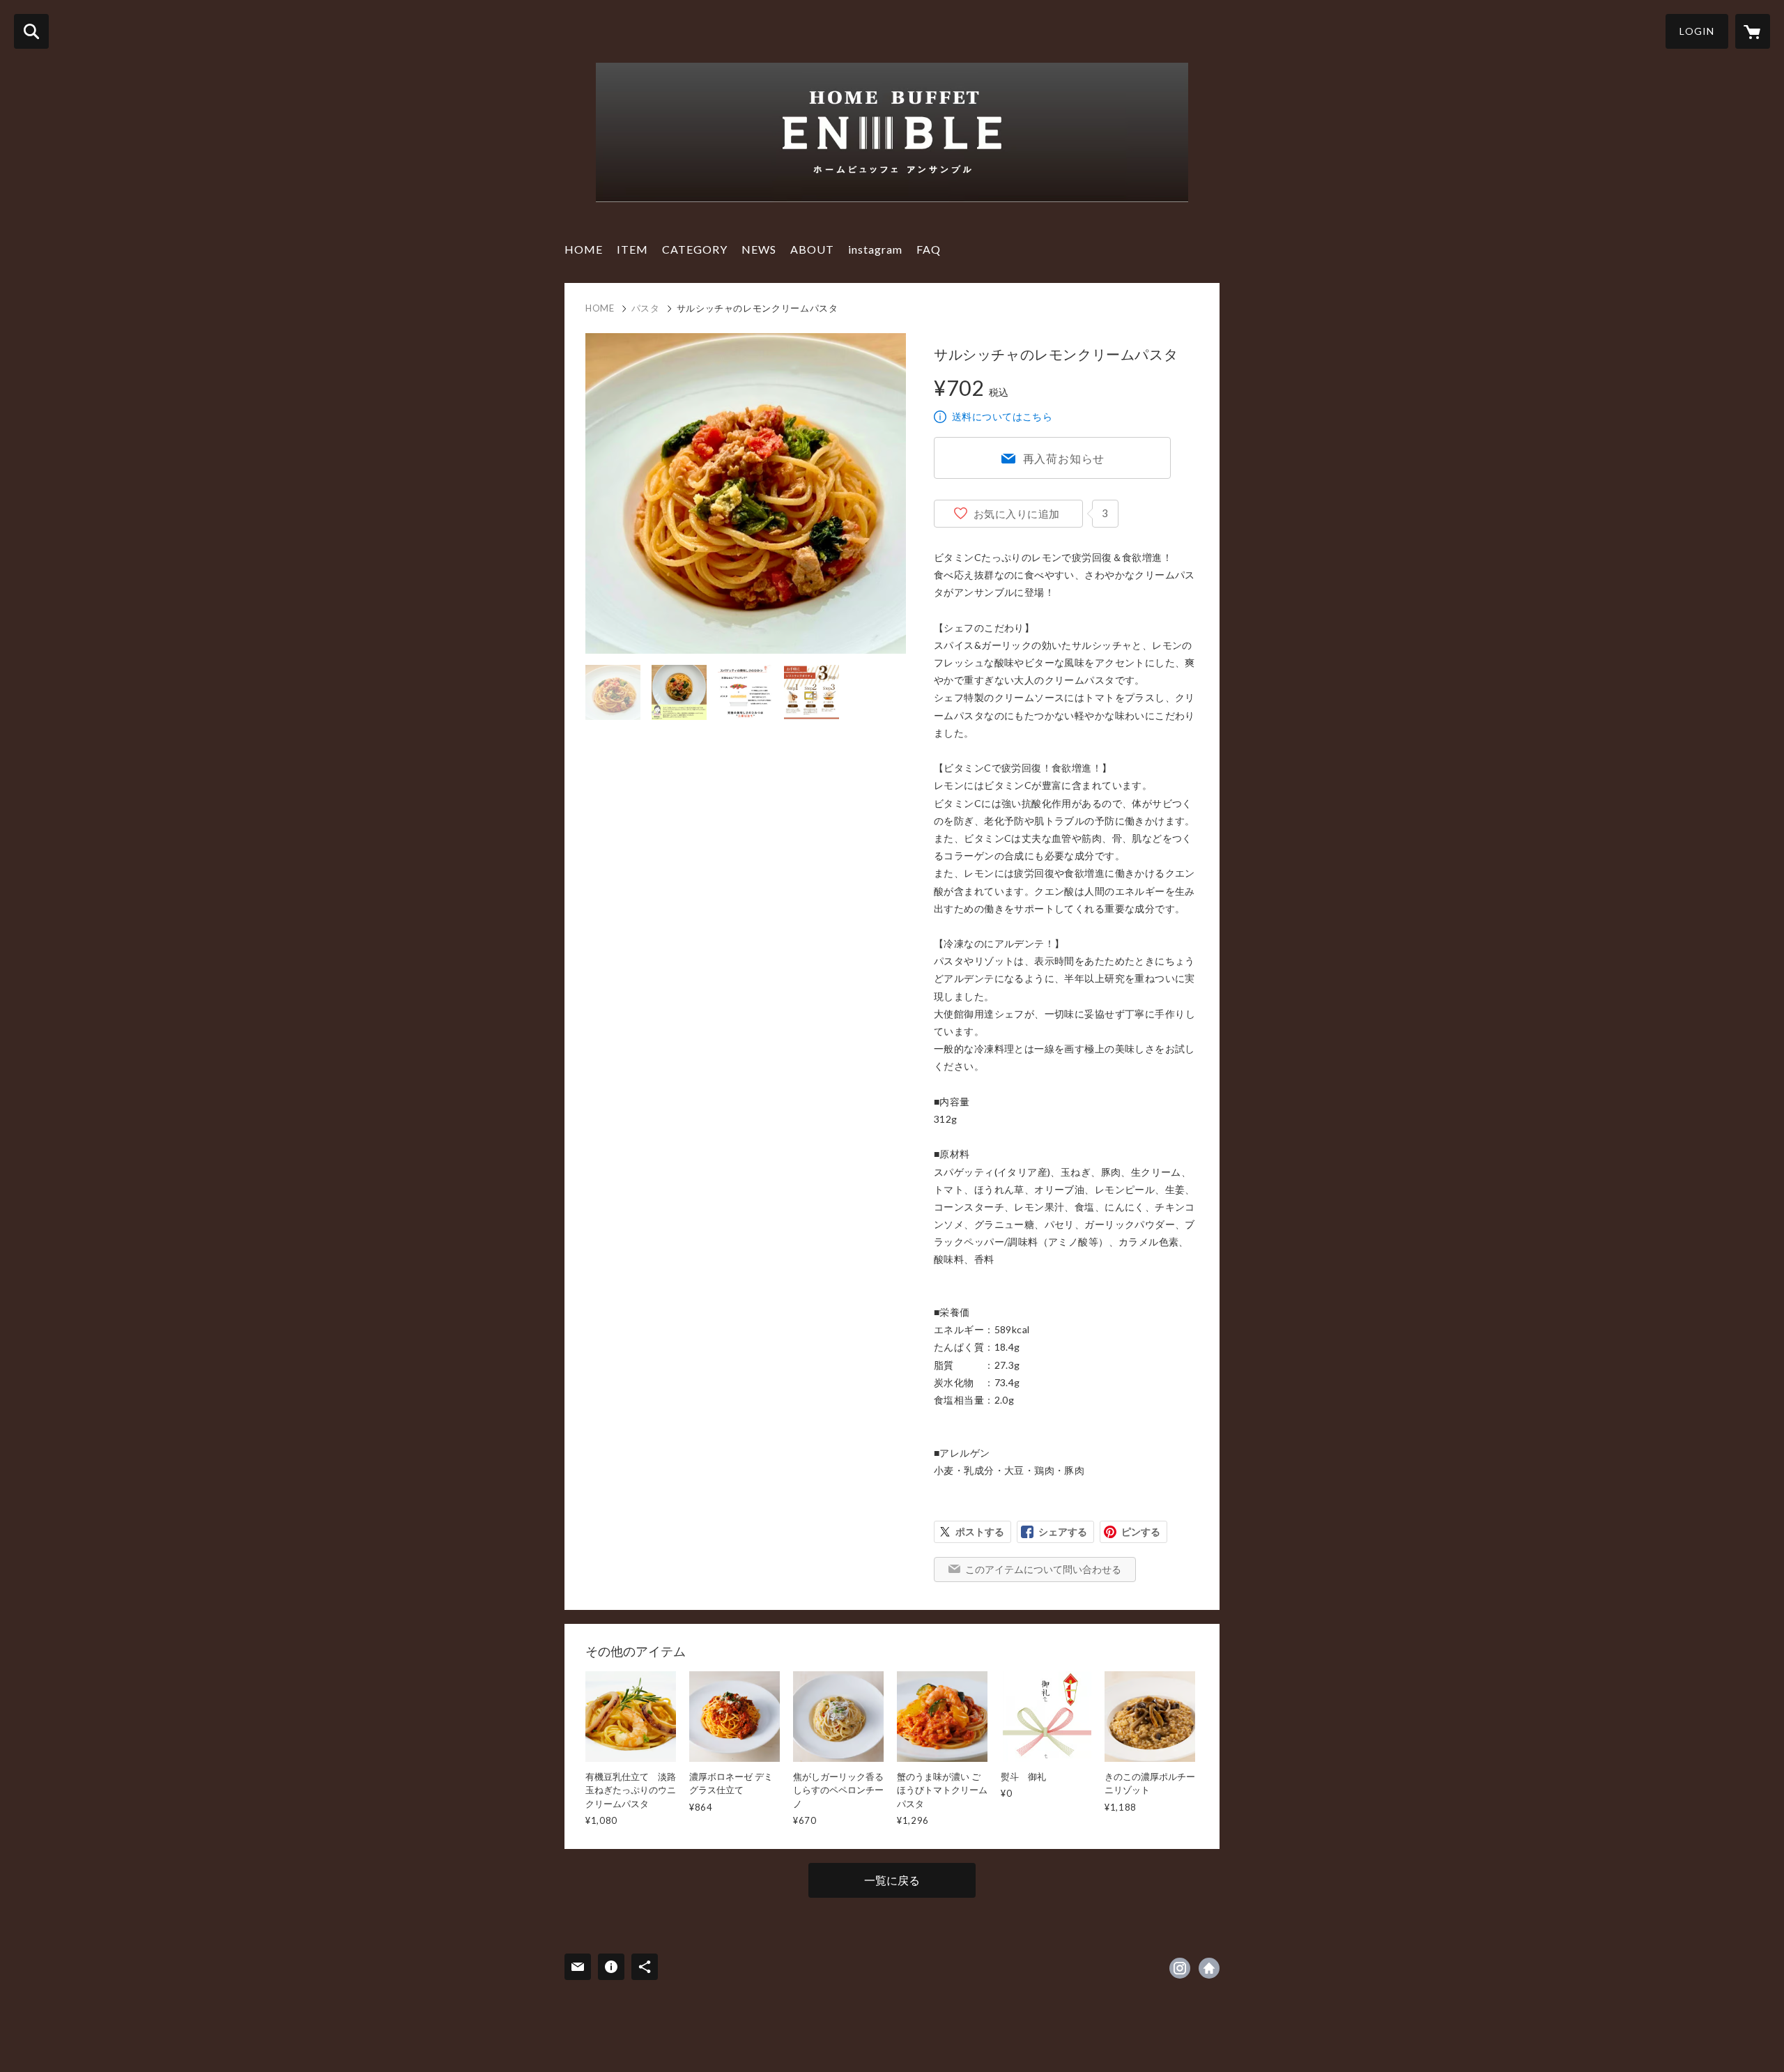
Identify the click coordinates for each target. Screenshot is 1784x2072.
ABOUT (812, 249)
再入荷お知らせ (1064, 458)
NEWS (759, 249)
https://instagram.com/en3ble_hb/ (1180, 1968)
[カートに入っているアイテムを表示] (1753, 31)
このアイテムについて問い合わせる (1043, 1569)
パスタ (646, 308)
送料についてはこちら (1002, 416)
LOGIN (1697, 31)
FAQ (929, 249)
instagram (875, 249)
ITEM (632, 249)
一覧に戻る (892, 1880)
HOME (584, 249)
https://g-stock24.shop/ (1209, 1968)
